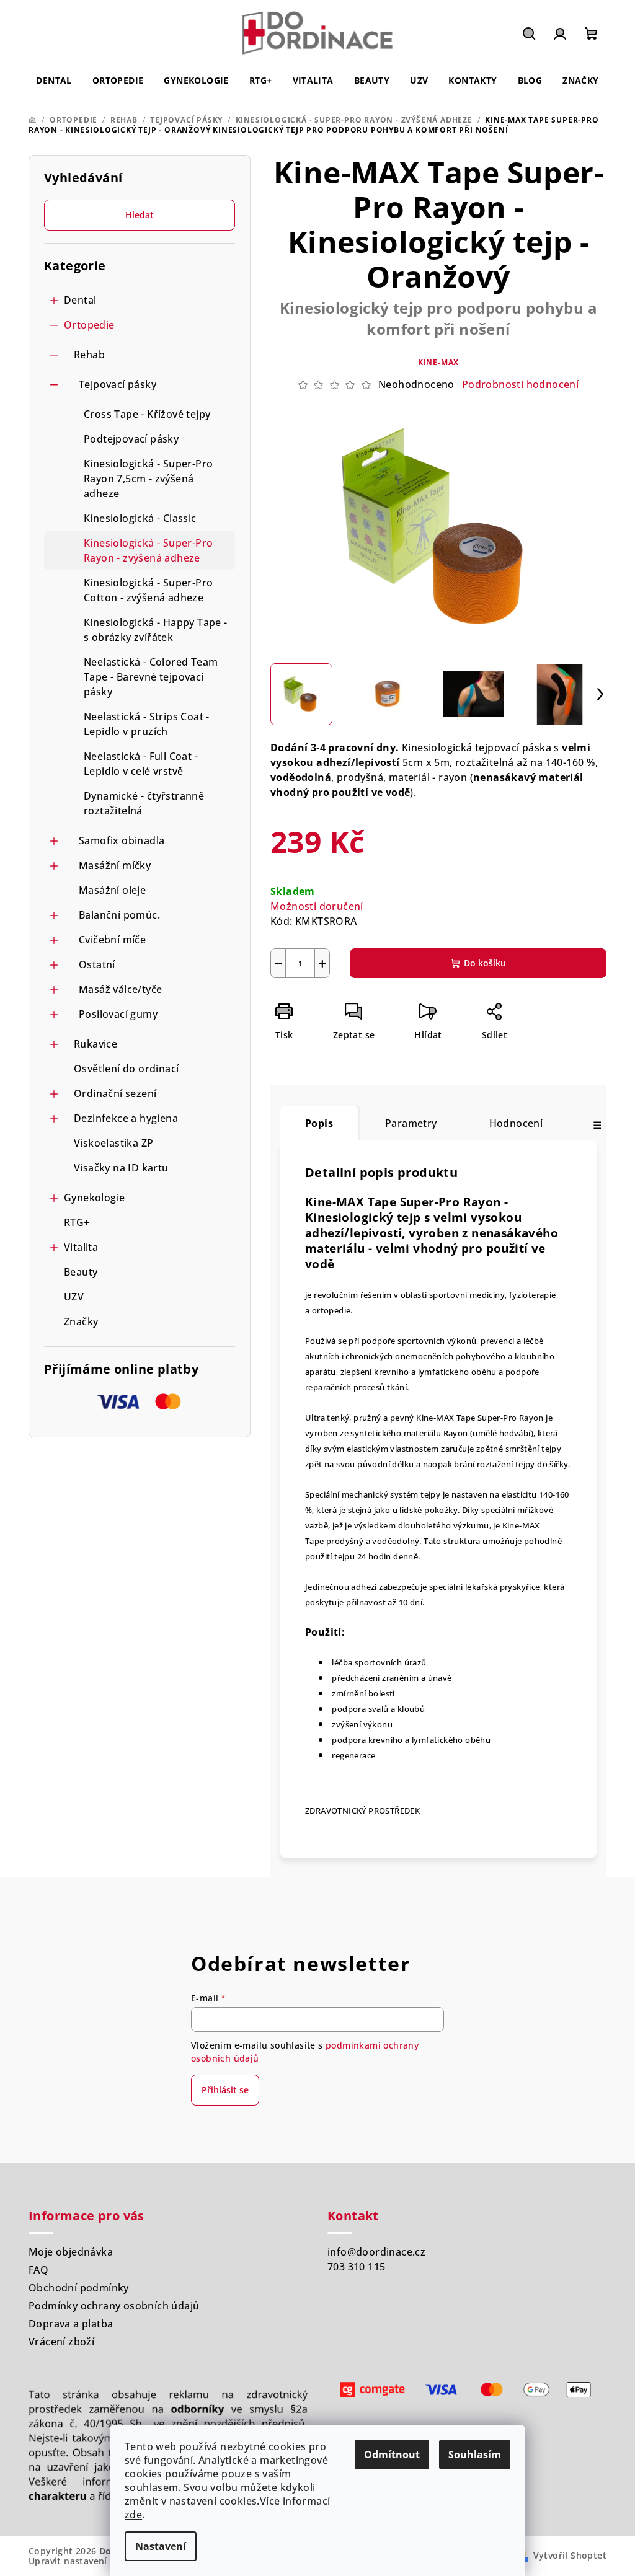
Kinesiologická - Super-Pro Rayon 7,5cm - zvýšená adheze (148, 479)
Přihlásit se (225, 2090)
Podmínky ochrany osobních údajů (114, 2306)
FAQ (38, 2270)
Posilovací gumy (118, 1014)
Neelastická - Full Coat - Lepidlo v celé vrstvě (141, 764)
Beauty (81, 1272)
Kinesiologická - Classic (140, 518)
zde (133, 2515)
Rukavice (95, 1044)
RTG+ (77, 1222)
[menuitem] (54, 81)
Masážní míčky (115, 865)
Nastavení (161, 2546)
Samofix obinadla (122, 840)
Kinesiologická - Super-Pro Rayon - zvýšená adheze (148, 550)
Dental (80, 300)
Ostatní (97, 964)
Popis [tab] (319, 1123)
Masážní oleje (112, 890)
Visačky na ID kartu (121, 1168)
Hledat (140, 215)
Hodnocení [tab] (516, 1123)
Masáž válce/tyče (120, 989)
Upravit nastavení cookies (86, 2561)
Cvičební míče (112, 940)
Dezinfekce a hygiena (126, 1118)
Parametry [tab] (411, 1123)
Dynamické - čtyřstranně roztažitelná (144, 803)
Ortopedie (89, 325)
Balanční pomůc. (119, 915)
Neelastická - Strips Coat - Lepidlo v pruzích (147, 724)
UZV (74, 1297)
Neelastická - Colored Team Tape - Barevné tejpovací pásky (151, 677)
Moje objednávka (71, 2252)
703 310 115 (356, 2267)
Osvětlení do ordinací (126, 1069)
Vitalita (81, 1247)
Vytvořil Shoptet (570, 2555)
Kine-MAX (438, 362)
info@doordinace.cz (376, 2252)
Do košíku (485, 963)
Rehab (89, 355)
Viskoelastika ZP (113, 1143)
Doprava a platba (71, 2324)
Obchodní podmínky (79, 2288)
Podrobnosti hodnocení (520, 384)
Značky (81, 1321)
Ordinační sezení (115, 1093)
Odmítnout (392, 2455)
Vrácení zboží (61, 2342)
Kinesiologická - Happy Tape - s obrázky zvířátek (156, 630)
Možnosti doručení (317, 906)
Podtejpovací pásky (131, 439)
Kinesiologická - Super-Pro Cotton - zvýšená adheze (148, 590)
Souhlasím (475, 2455)
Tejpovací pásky (118, 384)
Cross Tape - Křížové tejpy (147, 414)
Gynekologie (94, 1198)
